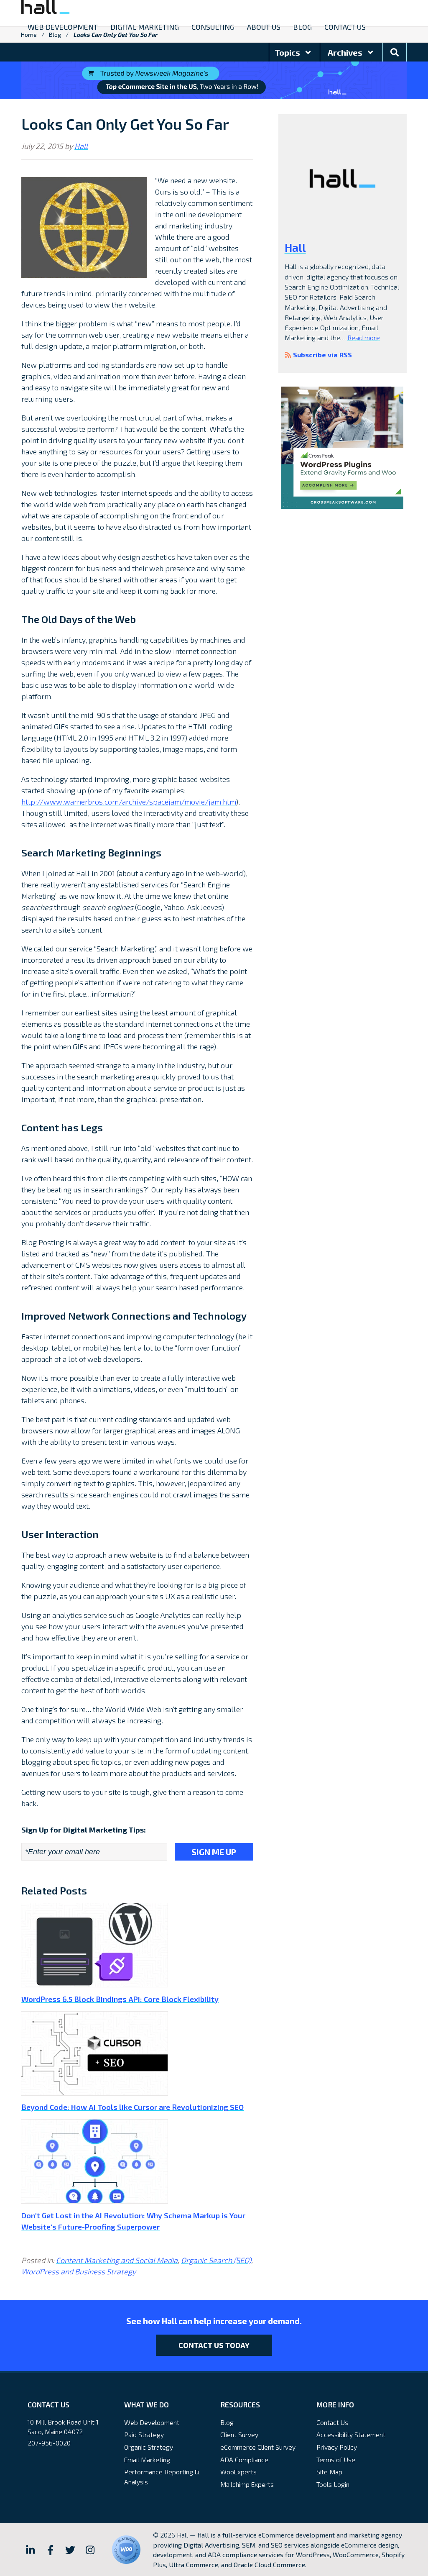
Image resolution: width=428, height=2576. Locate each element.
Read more (364, 337)
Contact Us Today (214, 2345)
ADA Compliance (244, 2459)
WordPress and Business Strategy (79, 2271)
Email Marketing (147, 2459)
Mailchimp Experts (247, 2484)
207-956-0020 (49, 2443)
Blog (227, 2422)
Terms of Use (336, 2459)
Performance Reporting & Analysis (162, 2477)
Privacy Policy (337, 2447)
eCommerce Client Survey (258, 2447)
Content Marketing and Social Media (117, 2260)
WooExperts (238, 2472)
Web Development (152, 2422)
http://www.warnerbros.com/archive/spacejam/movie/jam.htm (129, 802)
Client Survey (239, 2434)
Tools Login (333, 2484)
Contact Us (332, 2422)
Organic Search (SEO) (216, 2260)
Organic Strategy (149, 2447)
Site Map (329, 2472)
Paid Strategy (144, 2434)
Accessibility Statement (351, 2434)
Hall (81, 146)
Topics (288, 52)
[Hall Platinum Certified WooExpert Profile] (126, 2550)
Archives (346, 52)
